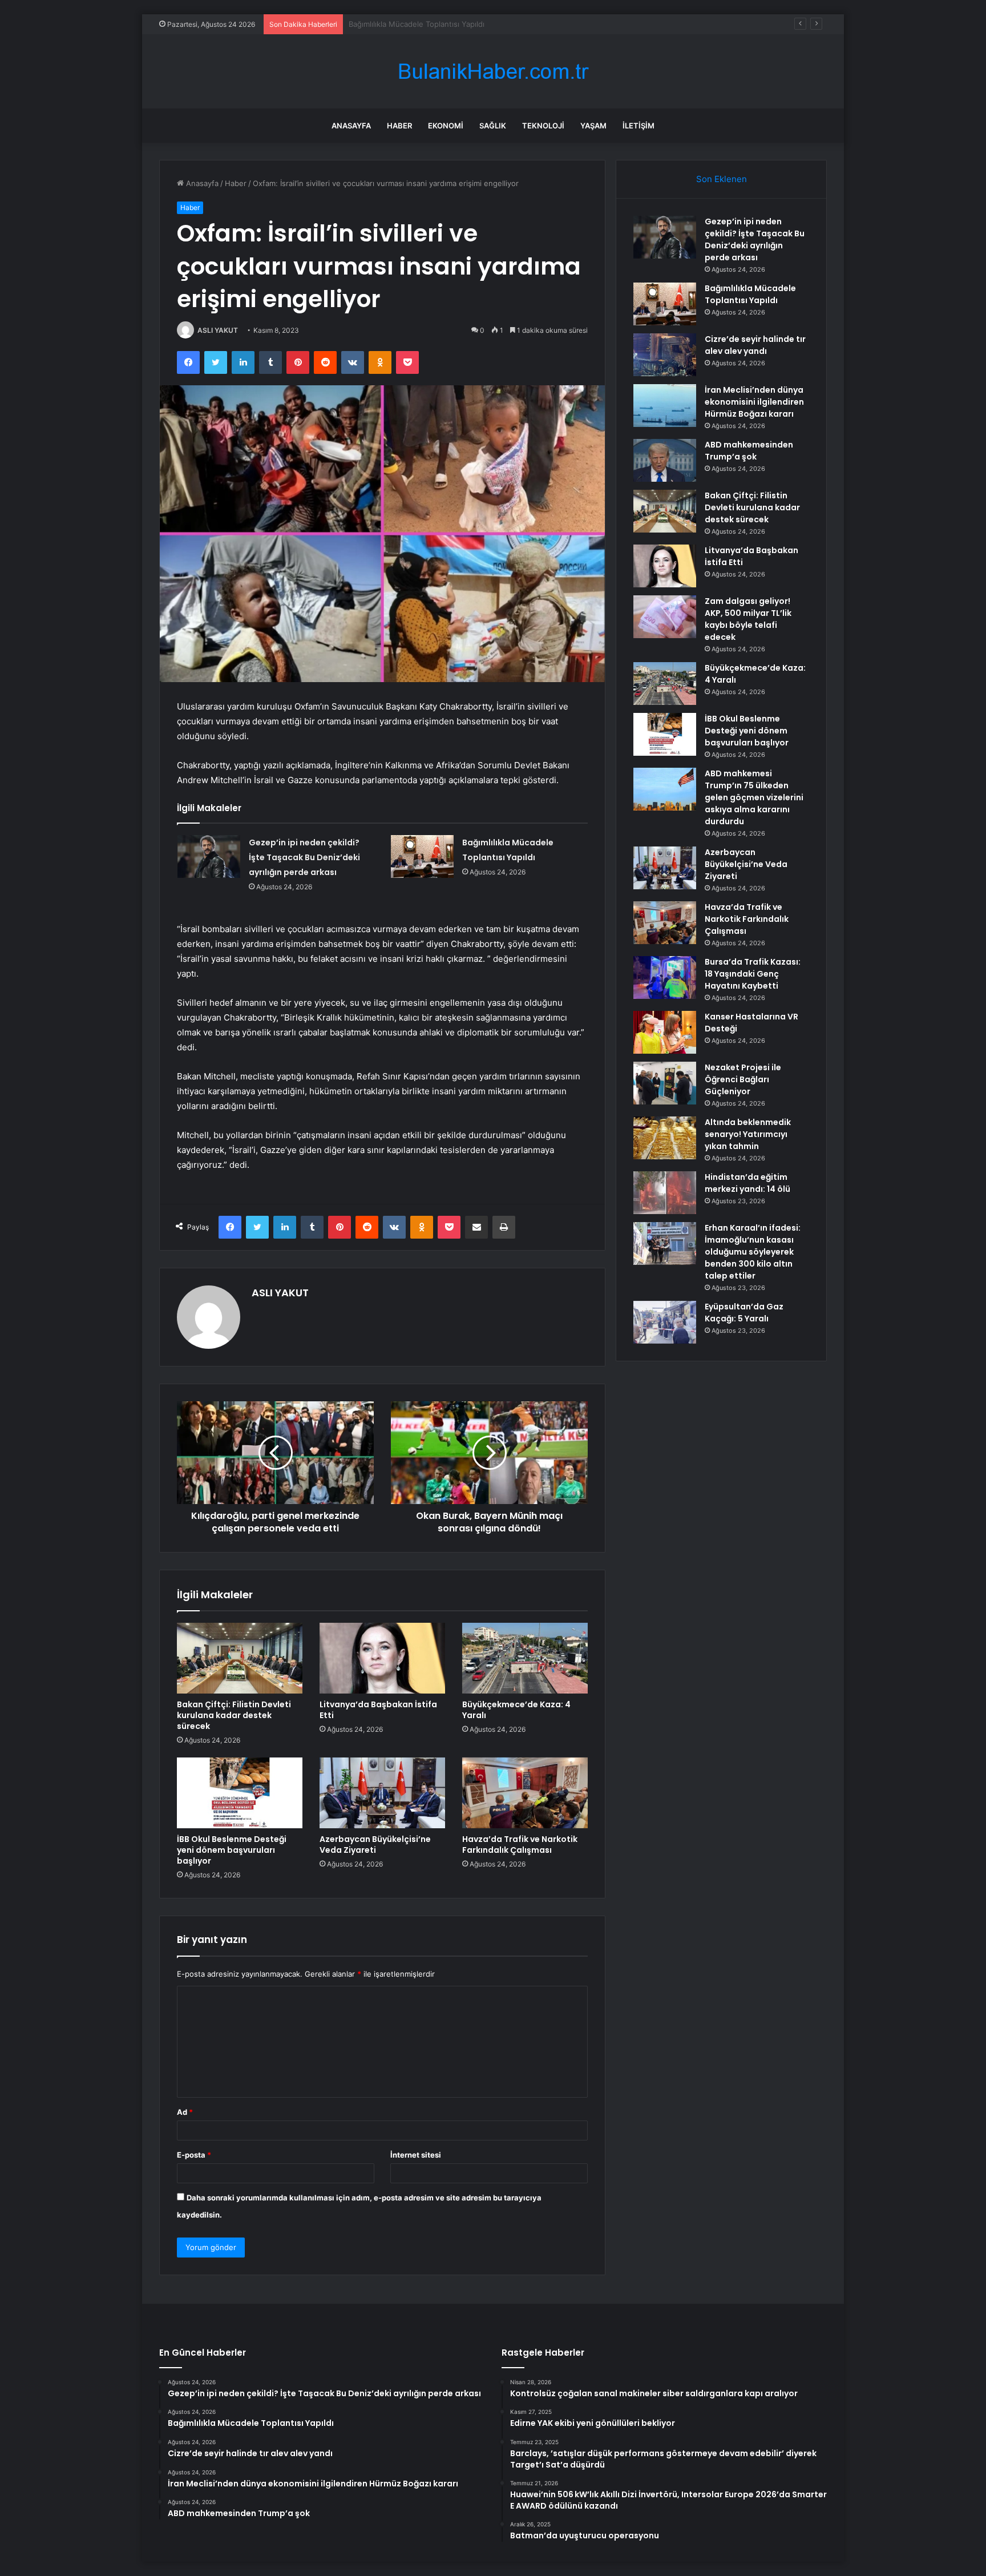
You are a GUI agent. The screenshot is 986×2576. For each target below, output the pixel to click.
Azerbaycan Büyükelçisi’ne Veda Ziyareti (375, 1845)
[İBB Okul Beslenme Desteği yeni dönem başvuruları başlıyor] (240, 1793)
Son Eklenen (722, 179)
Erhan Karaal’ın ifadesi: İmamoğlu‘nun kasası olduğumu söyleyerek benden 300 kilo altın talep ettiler (753, 1252)
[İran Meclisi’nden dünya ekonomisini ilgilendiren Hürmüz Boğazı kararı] (665, 406)
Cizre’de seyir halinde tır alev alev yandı (418, 24)
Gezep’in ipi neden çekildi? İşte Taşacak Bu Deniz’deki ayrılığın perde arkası (304, 857)
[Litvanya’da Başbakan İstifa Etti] (382, 1658)
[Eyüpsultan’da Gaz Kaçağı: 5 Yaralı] (665, 1322)
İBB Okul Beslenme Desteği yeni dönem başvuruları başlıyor (232, 1850)
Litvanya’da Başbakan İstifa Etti (378, 1710)
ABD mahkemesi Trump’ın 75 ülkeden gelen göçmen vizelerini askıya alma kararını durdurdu (754, 797)
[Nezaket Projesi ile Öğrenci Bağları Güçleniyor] (665, 1083)
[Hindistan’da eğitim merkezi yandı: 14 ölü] (665, 1193)
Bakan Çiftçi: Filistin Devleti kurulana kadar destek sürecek (234, 1715)
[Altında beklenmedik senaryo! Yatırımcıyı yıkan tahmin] (665, 1138)
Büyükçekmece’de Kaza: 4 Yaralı (516, 1710)
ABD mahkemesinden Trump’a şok (749, 451)
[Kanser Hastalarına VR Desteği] (665, 1032)
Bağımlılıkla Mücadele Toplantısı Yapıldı (750, 294)
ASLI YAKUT (218, 330)
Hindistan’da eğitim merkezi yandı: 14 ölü (747, 1183)
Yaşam (593, 126)
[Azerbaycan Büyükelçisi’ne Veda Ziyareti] (382, 1793)
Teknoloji (543, 126)
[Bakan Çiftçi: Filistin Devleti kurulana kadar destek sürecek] (240, 1658)
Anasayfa (351, 126)
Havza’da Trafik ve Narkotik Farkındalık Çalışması (520, 1845)
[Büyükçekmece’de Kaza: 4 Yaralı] (525, 1658)
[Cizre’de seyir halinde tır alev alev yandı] (665, 355)
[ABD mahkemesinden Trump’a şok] (665, 460)
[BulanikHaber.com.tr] (493, 72)
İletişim (639, 126)
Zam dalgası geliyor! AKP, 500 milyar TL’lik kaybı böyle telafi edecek (748, 619)
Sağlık (493, 126)
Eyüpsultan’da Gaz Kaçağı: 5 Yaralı (744, 1313)
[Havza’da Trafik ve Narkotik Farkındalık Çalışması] (525, 1793)
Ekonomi (446, 126)
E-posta (194, 2155)
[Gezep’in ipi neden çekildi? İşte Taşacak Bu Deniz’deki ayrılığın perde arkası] (209, 856)
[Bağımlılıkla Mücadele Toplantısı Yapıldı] (422, 856)
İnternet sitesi (416, 2155)
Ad (185, 2112)
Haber (399, 126)
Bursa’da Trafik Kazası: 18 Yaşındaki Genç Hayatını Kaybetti (753, 974)
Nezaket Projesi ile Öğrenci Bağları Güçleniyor (743, 1079)
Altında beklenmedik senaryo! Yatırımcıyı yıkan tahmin (748, 1134)
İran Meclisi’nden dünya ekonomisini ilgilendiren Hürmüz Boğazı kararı (754, 402)
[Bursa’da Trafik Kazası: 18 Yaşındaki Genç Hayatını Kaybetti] (665, 977)
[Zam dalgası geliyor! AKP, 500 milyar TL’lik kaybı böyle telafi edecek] (665, 617)
